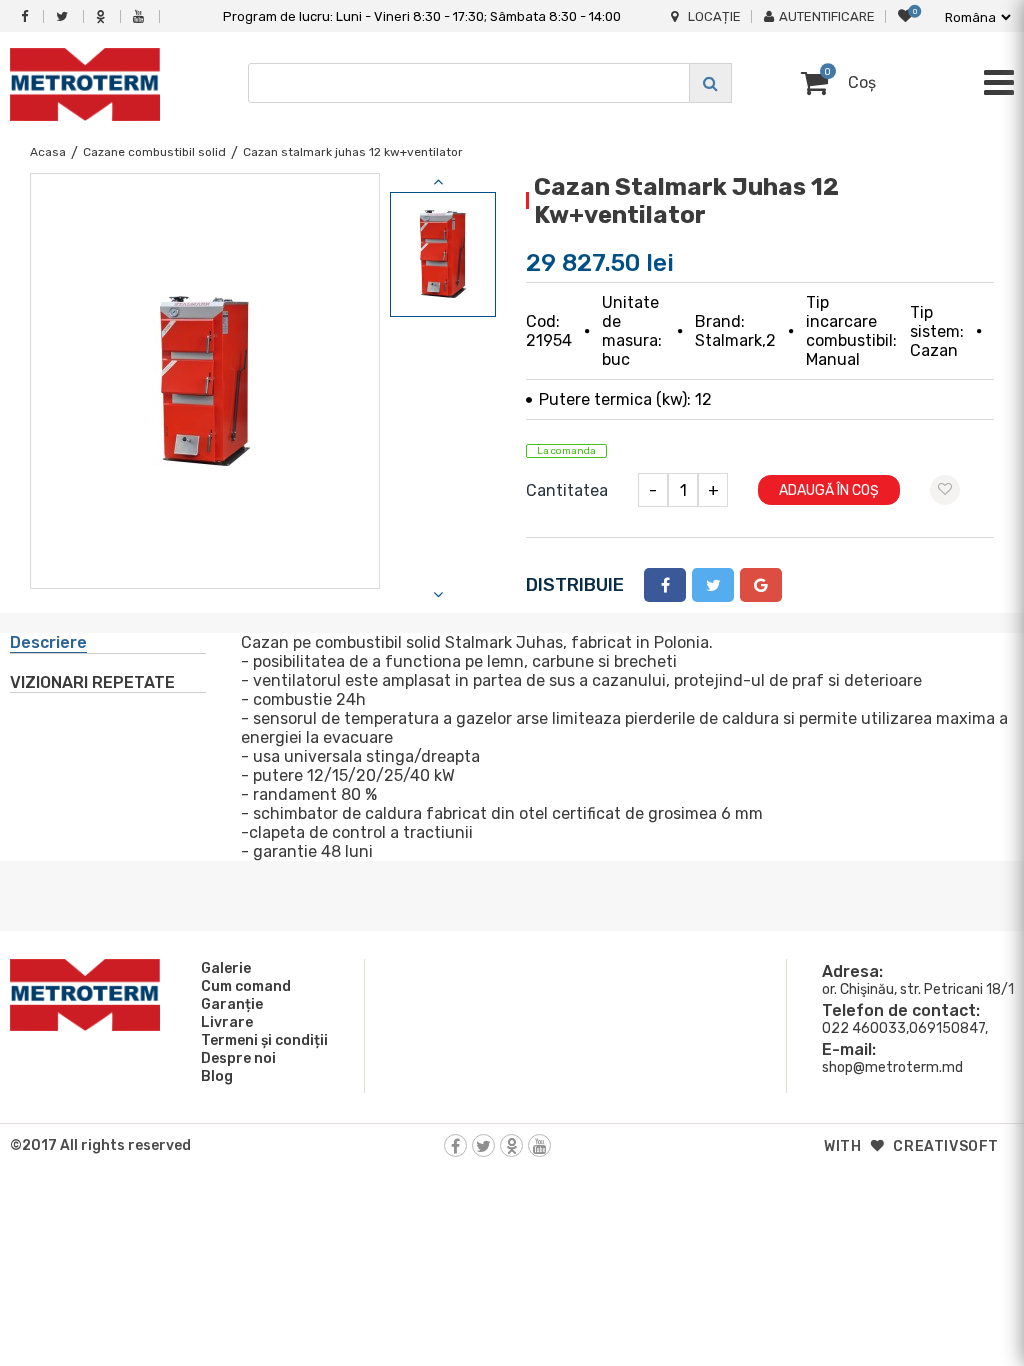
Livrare (227, 1022)
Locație (714, 16)
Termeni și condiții (264, 1040)
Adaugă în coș (829, 490)
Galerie (226, 968)
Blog (217, 1076)
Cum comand (246, 986)
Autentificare (827, 16)
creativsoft (946, 1146)
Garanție (232, 1004)
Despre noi (238, 1058)
